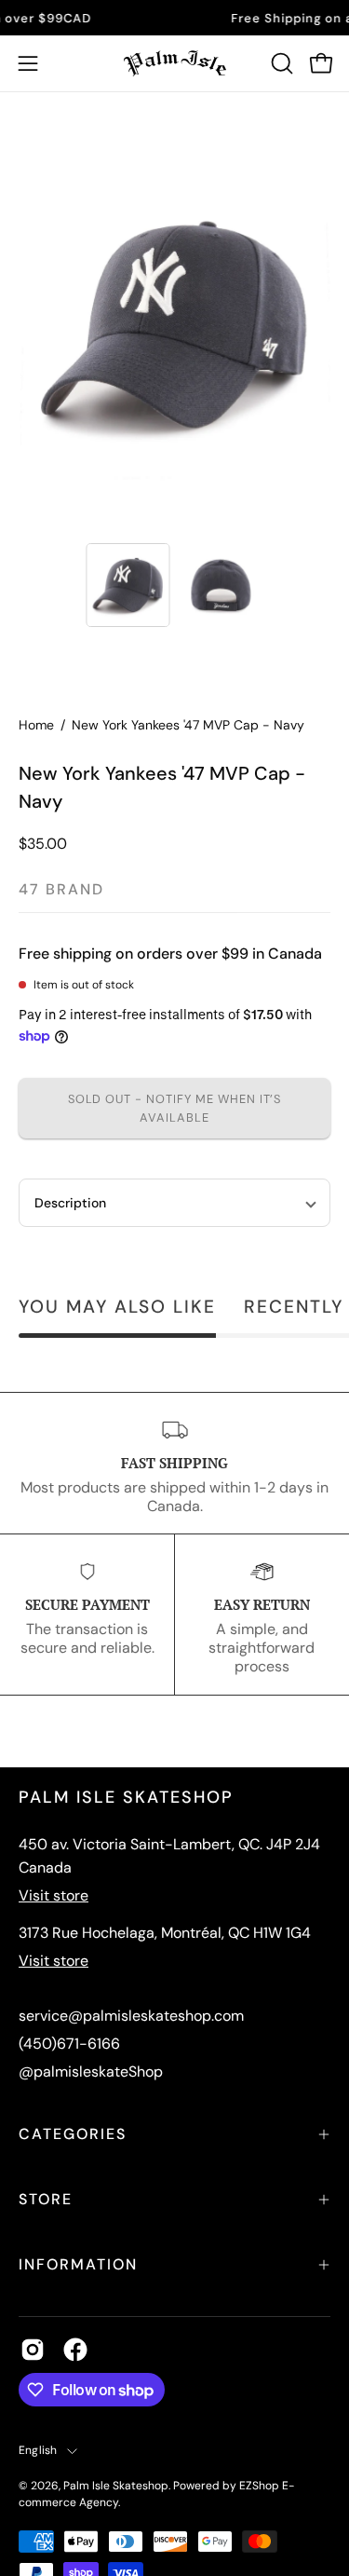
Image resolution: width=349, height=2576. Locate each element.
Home (36, 725)
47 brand (61, 889)
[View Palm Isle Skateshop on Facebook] (75, 2350)
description (70, 1203)
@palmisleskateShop (91, 2072)
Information (78, 2264)
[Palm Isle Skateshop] (175, 63)
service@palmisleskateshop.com (131, 2016)
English (38, 2450)
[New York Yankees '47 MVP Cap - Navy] (128, 585)
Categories (73, 2134)
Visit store (54, 1895)
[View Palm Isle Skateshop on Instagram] (33, 2350)
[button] (280, 63)
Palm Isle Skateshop (116, 2486)
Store (46, 2199)
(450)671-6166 (69, 2044)
